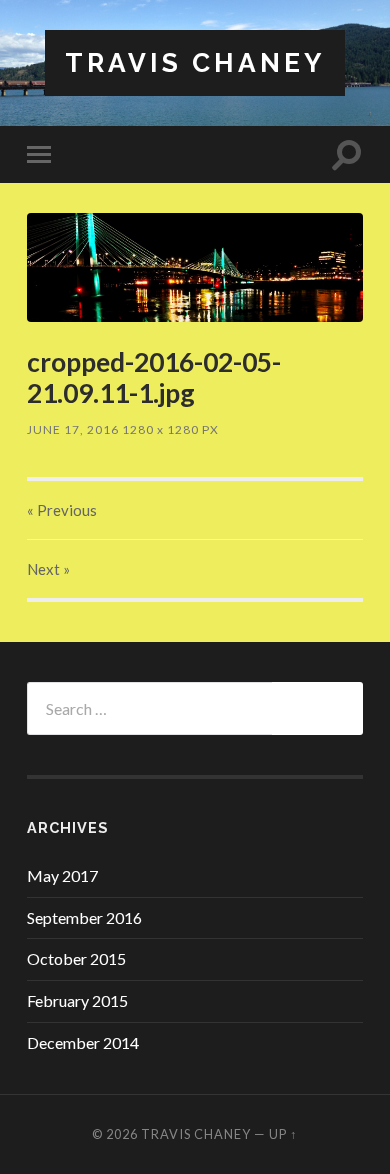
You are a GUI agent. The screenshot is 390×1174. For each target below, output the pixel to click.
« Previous (62, 510)
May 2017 (62, 875)
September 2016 (84, 917)
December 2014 (83, 1042)
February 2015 (77, 1000)
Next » (48, 569)
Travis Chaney (195, 62)
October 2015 (76, 958)
